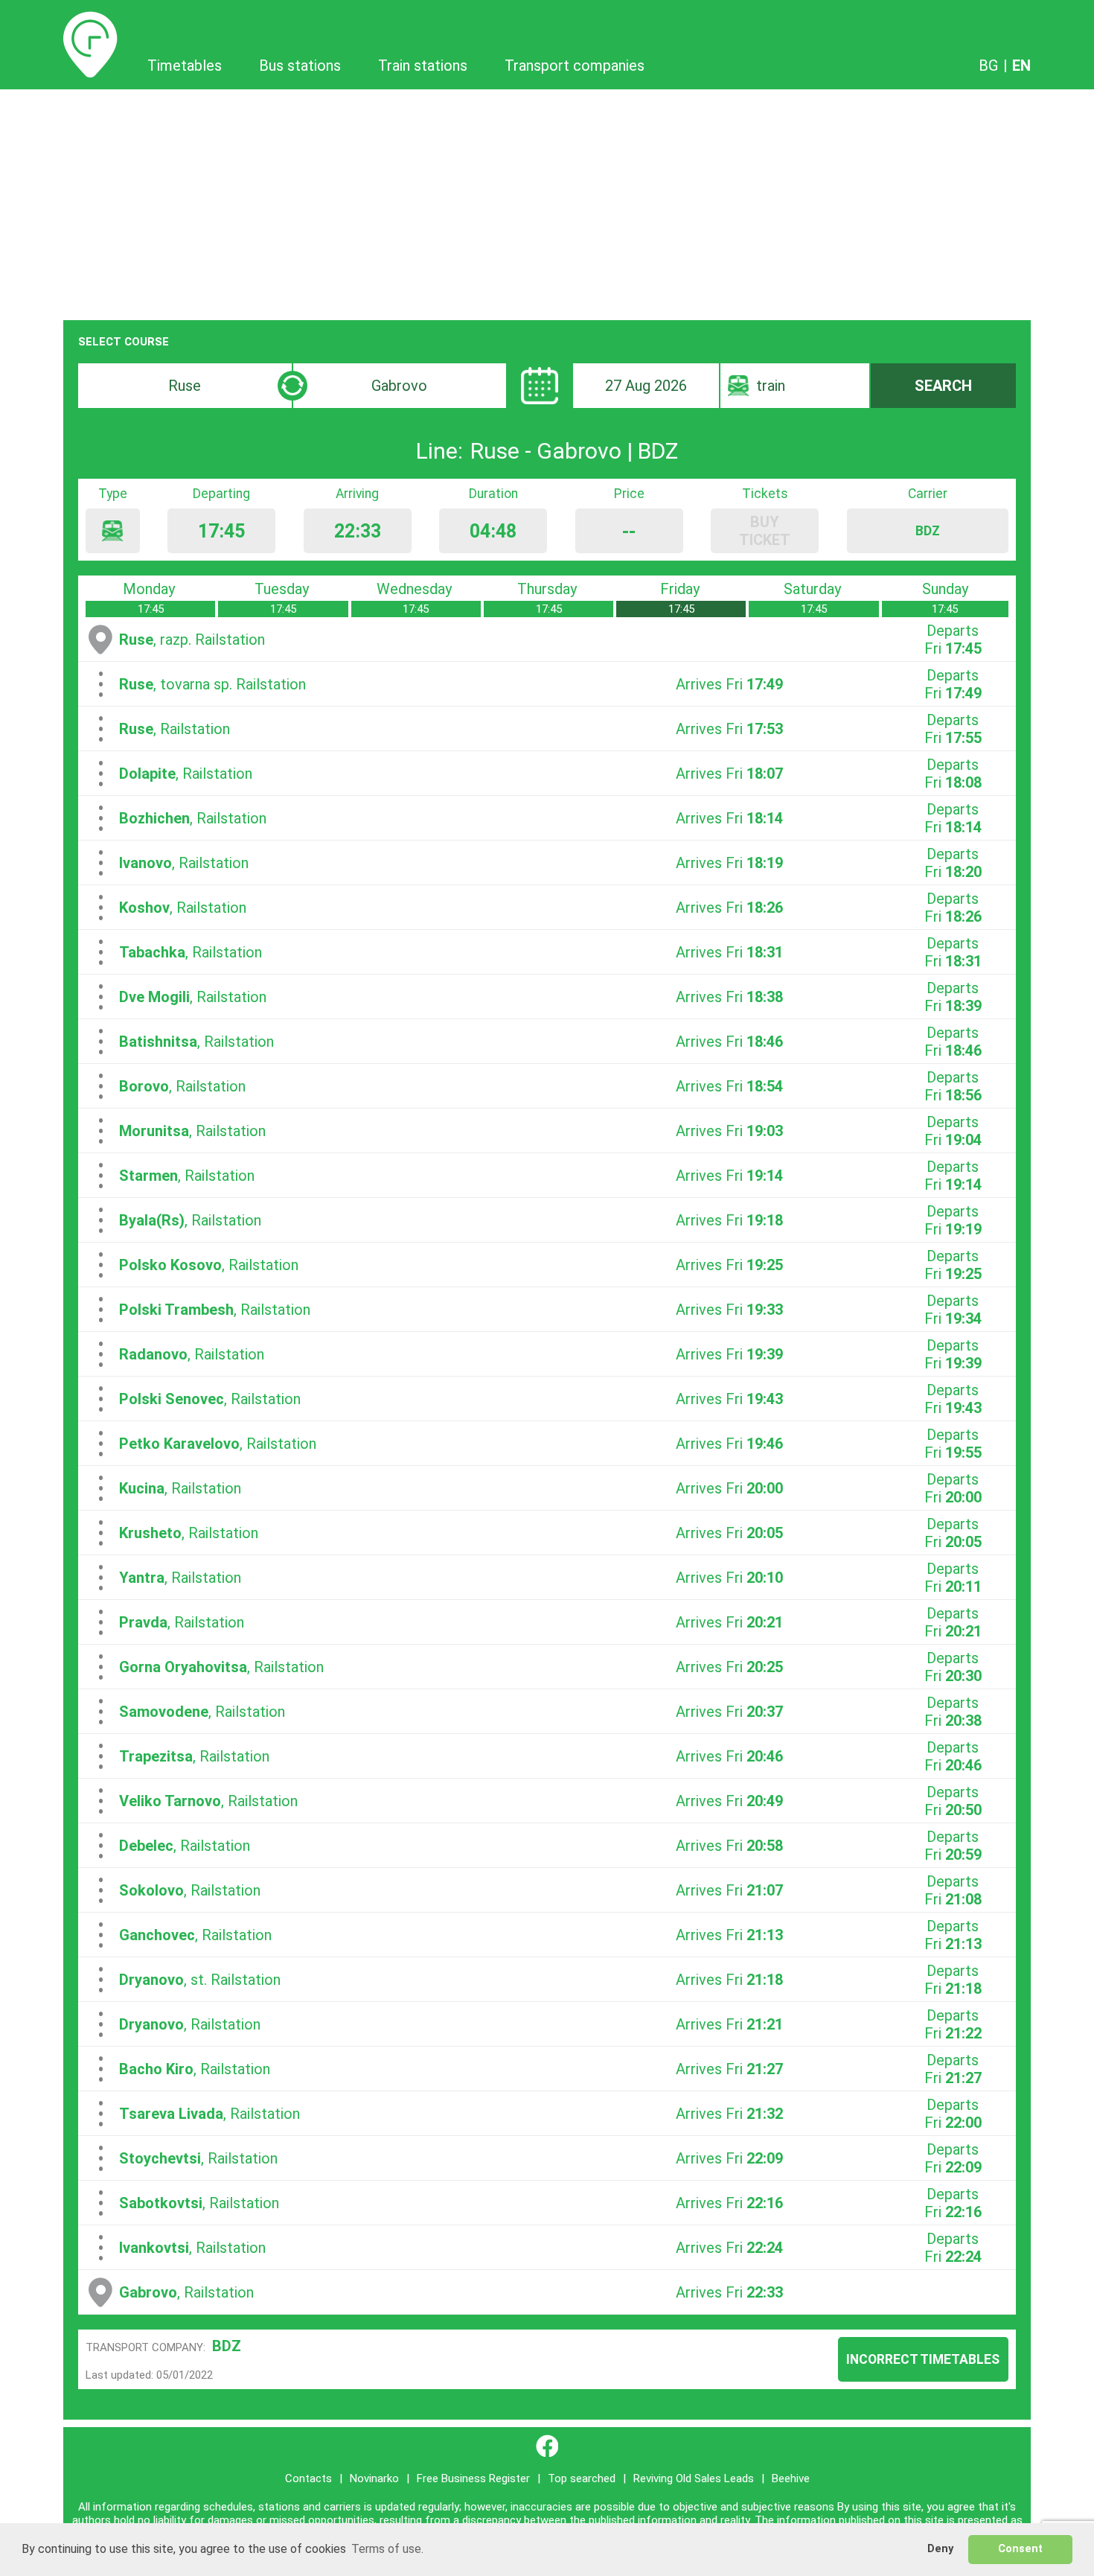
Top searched (582, 2478)
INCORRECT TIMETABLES (923, 2359)
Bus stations (300, 66)
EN (1021, 66)
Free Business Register (473, 2478)
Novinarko (374, 2478)
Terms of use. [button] (387, 2549)
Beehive (791, 2478)
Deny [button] (940, 2549)
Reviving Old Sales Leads (694, 2478)
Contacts (308, 2478)
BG (988, 66)
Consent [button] (1020, 2549)
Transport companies (575, 66)
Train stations (423, 66)
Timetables (90, 20)
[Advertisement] (547, 201)
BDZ (227, 2346)
